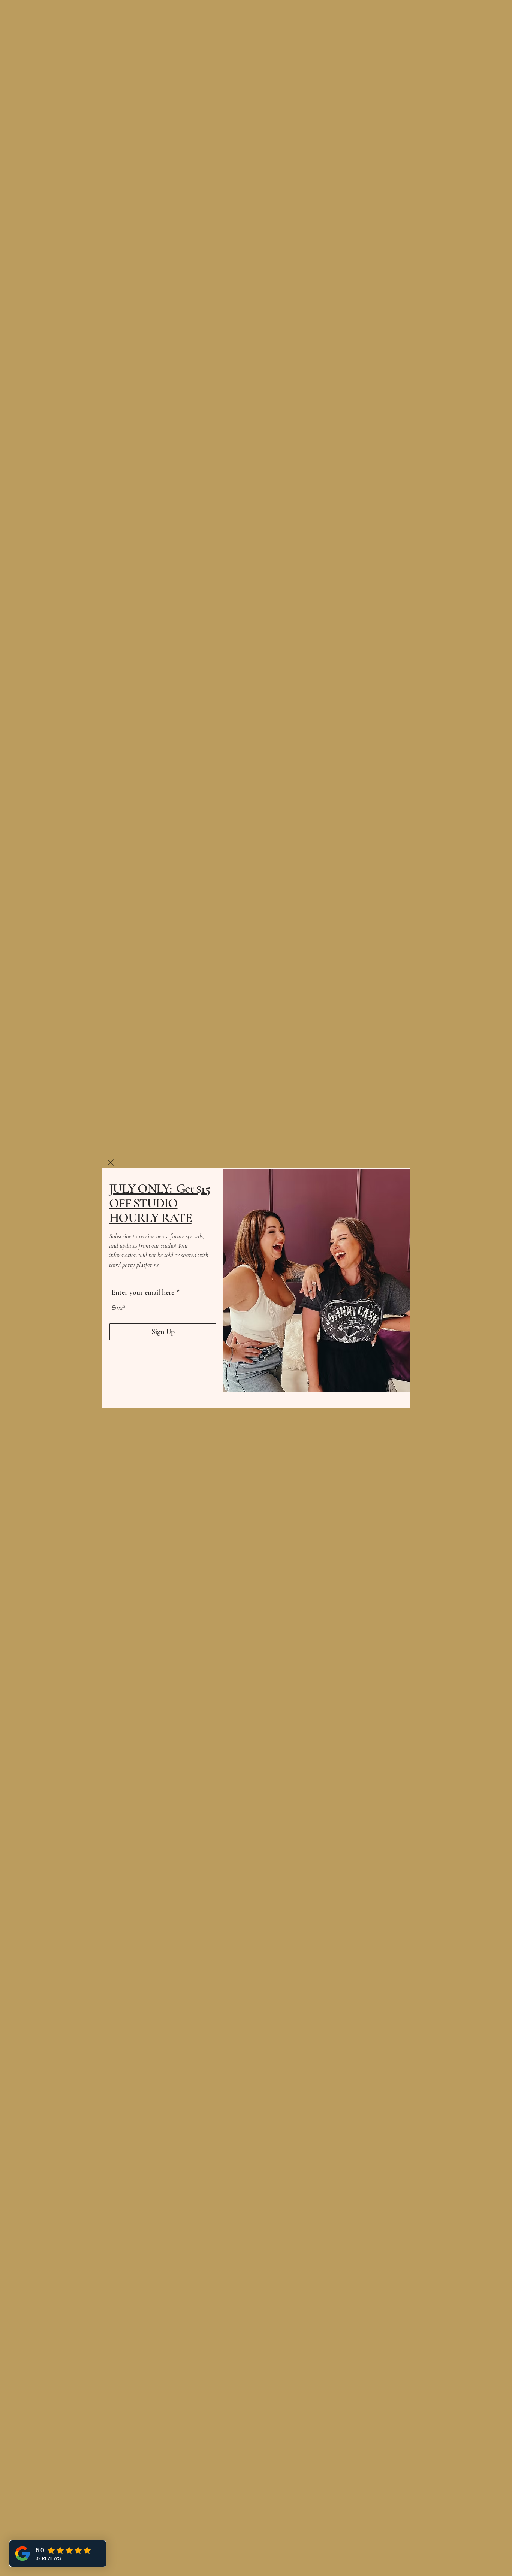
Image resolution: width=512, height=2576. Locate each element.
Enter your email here (143, 1292)
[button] (111, 1163)
